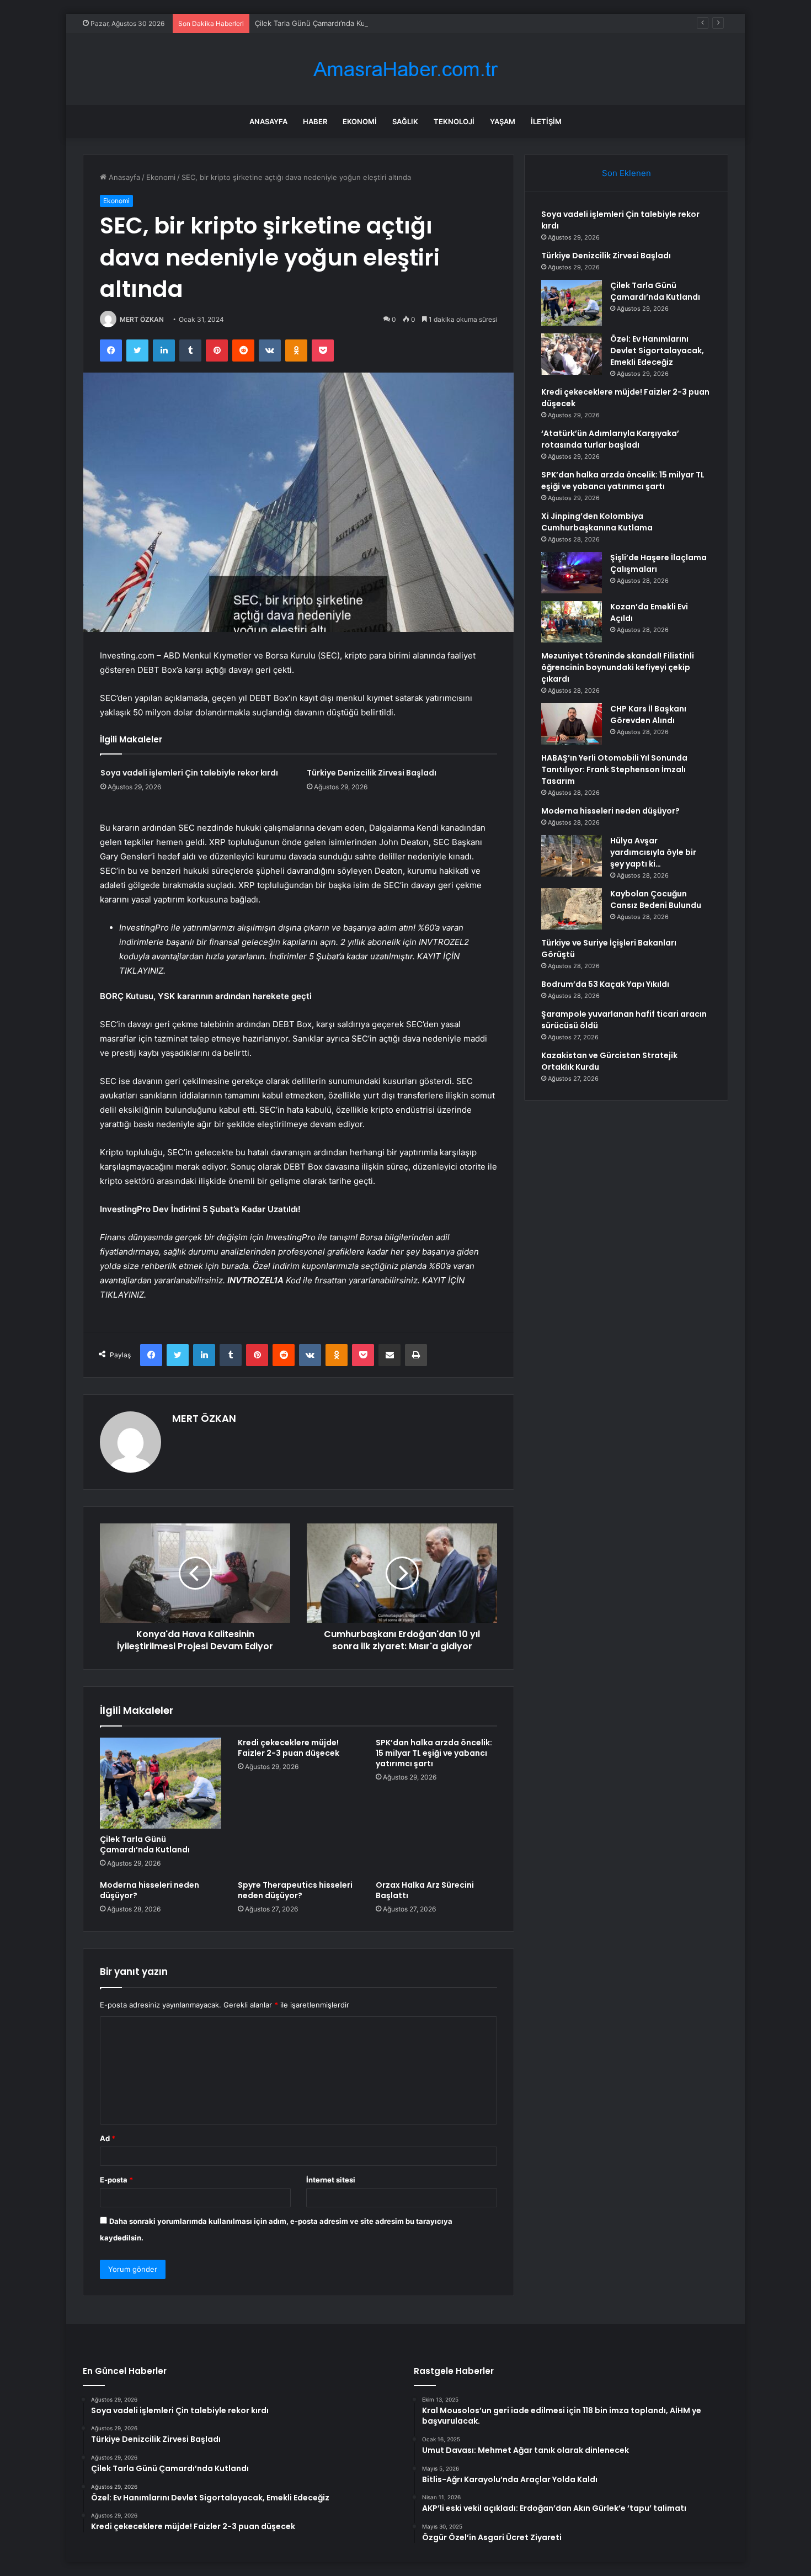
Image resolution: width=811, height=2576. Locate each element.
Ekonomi (360, 121)
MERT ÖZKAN (142, 319)
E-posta (116, 2180)
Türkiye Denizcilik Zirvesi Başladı (372, 773)
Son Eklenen (626, 173)
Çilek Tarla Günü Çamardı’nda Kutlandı (319, 23)
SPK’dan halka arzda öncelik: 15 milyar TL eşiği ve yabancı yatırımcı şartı (434, 1753)
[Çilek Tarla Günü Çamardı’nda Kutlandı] (161, 1783)
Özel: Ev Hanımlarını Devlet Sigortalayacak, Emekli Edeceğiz (657, 350)
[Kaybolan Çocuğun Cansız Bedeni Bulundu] (572, 909)
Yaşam (503, 121)
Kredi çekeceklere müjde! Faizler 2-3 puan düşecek (289, 1748)
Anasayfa (268, 121)
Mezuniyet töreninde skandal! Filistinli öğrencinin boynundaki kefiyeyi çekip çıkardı (618, 667)
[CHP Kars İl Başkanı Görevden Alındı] (572, 724)
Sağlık (405, 121)
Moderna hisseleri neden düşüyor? (150, 1890)
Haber (315, 121)
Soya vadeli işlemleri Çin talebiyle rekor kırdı (189, 773)
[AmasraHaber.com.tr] (405, 69)
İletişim (546, 121)
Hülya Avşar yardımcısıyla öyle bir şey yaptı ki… (653, 852)
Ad (108, 2138)
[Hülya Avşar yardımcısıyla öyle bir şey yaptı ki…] (572, 856)
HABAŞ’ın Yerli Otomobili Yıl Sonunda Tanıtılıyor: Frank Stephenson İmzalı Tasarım (614, 769)
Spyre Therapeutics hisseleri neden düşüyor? (295, 1890)
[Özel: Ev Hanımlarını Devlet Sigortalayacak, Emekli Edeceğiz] (572, 354)
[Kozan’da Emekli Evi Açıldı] (572, 622)
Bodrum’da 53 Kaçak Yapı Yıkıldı (605, 984)
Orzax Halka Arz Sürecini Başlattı (425, 1890)
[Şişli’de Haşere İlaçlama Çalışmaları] (572, 573)
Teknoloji (454, 121)
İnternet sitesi (331, 2180)
